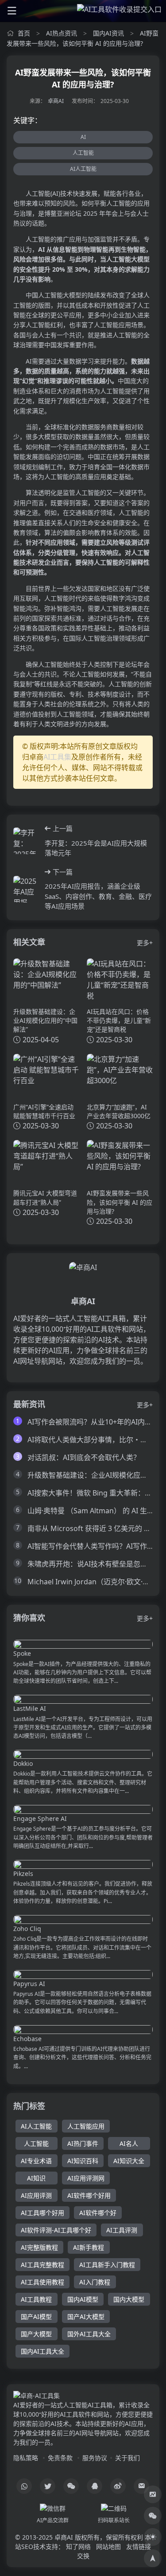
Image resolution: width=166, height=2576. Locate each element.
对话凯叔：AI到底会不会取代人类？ (84, 1457)
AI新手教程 (89, 2247)
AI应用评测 (36, 2195)
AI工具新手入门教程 (107, 2265)
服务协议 (95, 2458)
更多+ (145, 943)
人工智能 (83, 153)
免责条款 (60, 2458)
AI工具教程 (36, 2299)
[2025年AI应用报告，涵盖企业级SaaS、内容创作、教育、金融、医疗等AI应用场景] (26, 889)
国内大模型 (129, 2299)
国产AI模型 (36, 2317)
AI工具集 (57, 757)
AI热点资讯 (62, 33)
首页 (24, 33)
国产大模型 (36, 2334)
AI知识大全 (129, 2161)
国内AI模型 (83, 2299)
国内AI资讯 (108, 33)
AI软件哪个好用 (89, 2195)
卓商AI (56, 101)
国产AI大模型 (86, 2317)
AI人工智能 (83, 169)
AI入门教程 (95, 2282)
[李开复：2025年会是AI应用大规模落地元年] (26, 841)
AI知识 (36, 2178)
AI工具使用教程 (42, 2282)
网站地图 (108, 2546)
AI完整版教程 (39, 2247)
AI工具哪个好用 (42, 2213)
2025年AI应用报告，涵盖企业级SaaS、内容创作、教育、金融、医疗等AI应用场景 (98, 896)
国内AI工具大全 (42, 2351)
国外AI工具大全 (89, 2334)
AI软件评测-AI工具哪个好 (56, 2230)
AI (83, 137)
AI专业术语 (36, 2161)
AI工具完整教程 (42, 2265)
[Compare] (153, 2494)
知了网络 (78, 2546)
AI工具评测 (122, 2230)
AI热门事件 (83, 2143)
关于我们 (127, 2458)
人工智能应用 (86, 2126)
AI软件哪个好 (98, 2213)
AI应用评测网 (86, 2178)
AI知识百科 (83, 2161)
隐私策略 (26, 2458)
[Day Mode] (153, 2537)
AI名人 (129, 2143)
